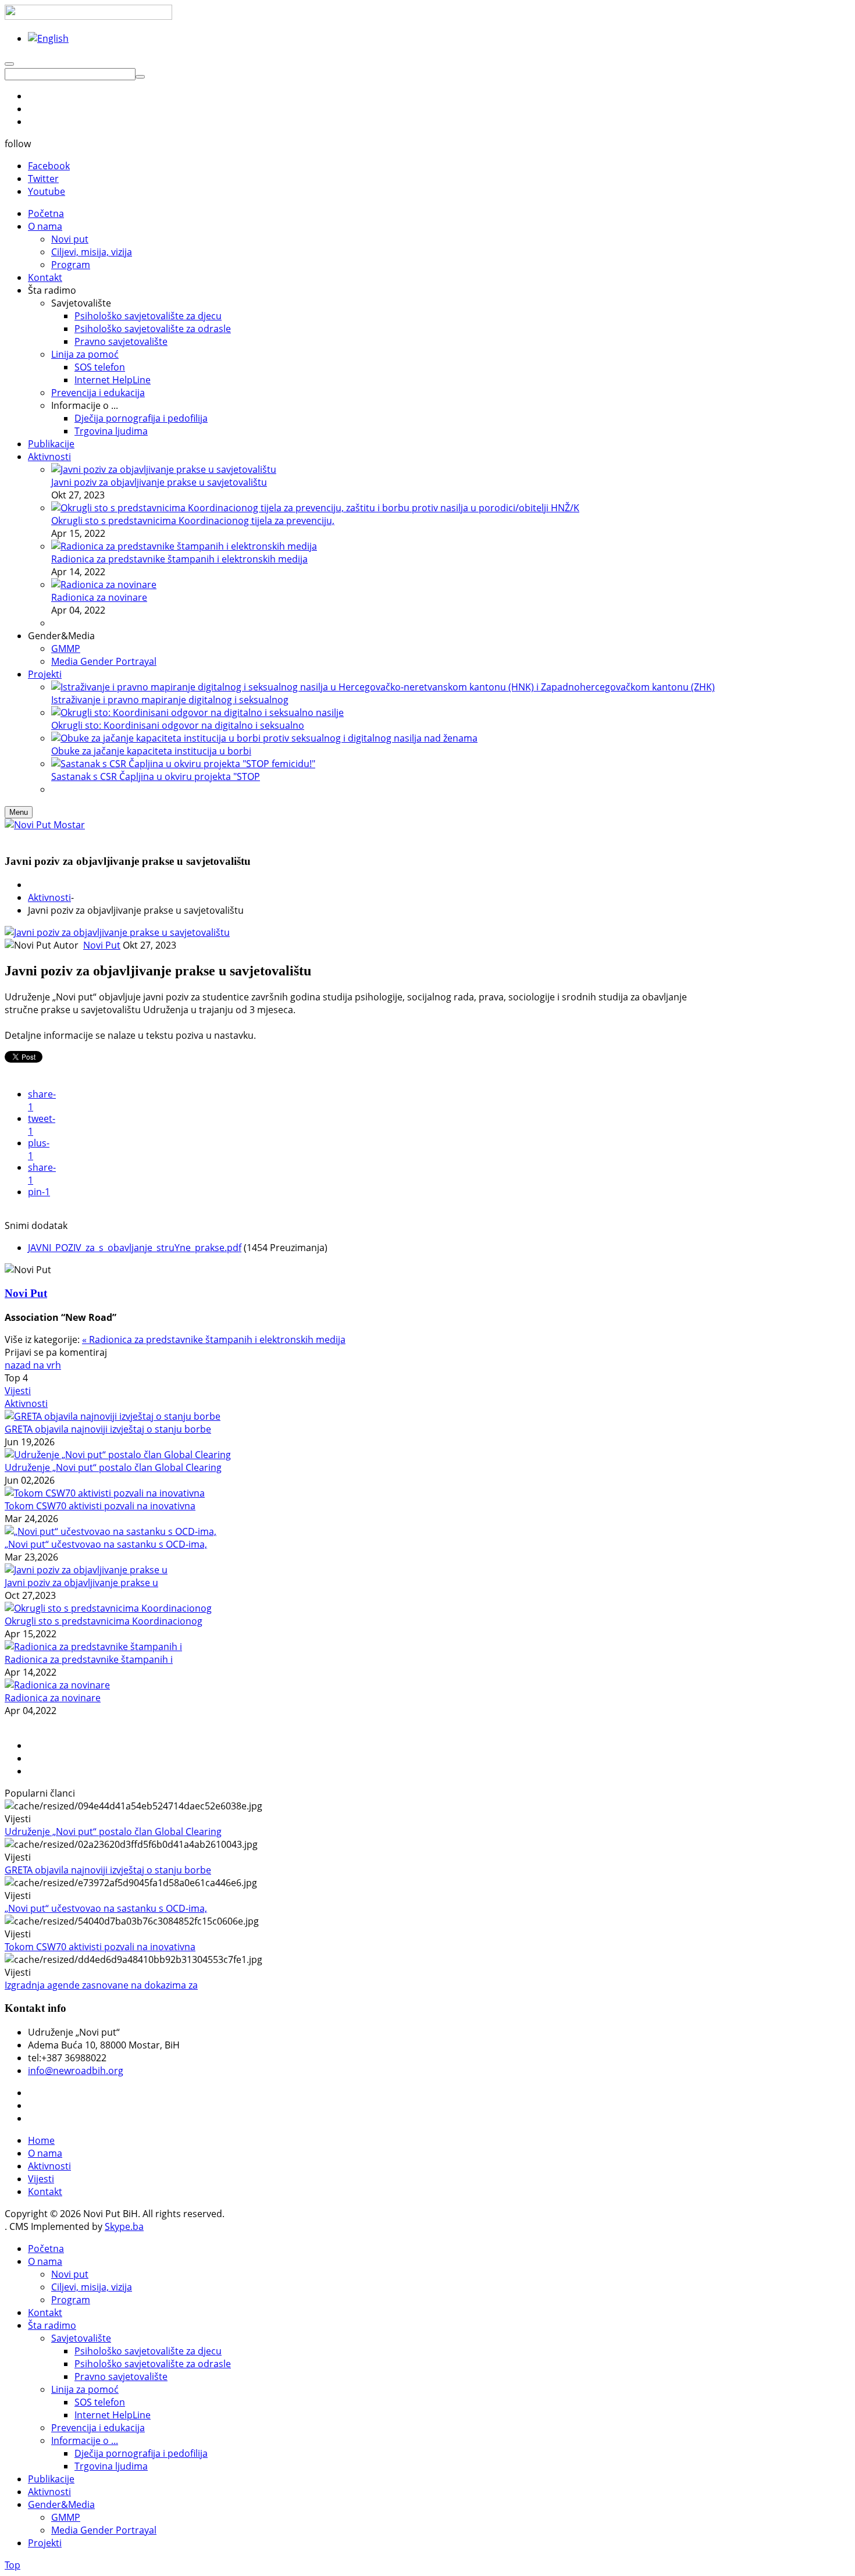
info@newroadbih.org (76, 2071)
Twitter (43, 179)
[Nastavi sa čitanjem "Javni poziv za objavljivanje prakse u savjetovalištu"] (164, 469)
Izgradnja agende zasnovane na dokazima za (101, 1985)
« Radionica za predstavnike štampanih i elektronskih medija (214, 1339)
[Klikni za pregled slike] (117, 932)
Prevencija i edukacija (98, 2428)
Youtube (47, 191)
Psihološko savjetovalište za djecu (148, 2351)
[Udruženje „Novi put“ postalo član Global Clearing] (118, 1455)
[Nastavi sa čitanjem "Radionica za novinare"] (104, 585)
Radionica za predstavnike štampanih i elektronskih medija (179, 559)
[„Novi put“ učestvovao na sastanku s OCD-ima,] (111, 1531)
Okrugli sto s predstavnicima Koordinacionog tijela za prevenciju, (193, 521)
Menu (19, 812)
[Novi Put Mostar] (45, 825)
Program (71, 2300)
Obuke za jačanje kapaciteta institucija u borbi (151, 751)
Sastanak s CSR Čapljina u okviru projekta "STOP (156, 776)
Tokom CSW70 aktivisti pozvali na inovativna (100, 1506)
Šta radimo (52, 2325)
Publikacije (51, 2479)
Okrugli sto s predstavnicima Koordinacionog (104, 1621)
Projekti (45, 2543)
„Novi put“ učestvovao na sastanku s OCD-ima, (106, 1544)
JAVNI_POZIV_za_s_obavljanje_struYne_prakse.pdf (135, 1248)
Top (13, 2565)
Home (41, 2140)
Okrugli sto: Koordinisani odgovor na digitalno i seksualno (178, 725)
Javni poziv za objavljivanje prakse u (81, 1583)
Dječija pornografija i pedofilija (141, 2453)
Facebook (49, 166)
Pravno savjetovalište (121, 2377)
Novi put (70, 2274)
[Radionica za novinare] (57, 1685)
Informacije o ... (85, 2440)
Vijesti (18, 1391)
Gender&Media (61, 2504)
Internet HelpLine (113, 2415)
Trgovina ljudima (111, 2466)
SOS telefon (100, 2402)
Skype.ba (124, 2226)
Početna (46, 2249)
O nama (45, 2153)
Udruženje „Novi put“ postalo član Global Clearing (113, 1467)
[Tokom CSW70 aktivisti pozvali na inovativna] (105, 1493)
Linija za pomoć (85, 2389)
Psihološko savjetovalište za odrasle (153, 2364)
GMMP (66, 2517)
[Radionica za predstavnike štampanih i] (93, 1647)
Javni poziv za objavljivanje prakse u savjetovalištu (159, 482)
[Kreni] (140, 77)
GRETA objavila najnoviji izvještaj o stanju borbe (108, 1429)
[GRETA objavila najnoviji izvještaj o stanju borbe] (113, 1416)
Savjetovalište (81, 2338)
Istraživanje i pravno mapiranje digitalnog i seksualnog (170, 700)
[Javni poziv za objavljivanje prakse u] (86, 1570)
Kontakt (45, 2192)
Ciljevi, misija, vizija (92, 2287)
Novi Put (102, 945)
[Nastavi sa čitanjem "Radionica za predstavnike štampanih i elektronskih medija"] (184, 546)
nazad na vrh (33, 1365)
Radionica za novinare (99, 597)
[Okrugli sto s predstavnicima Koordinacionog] (108, 1608)
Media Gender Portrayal (104, 2530)
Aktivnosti (49, 897)
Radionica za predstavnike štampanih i (89, 1659)
